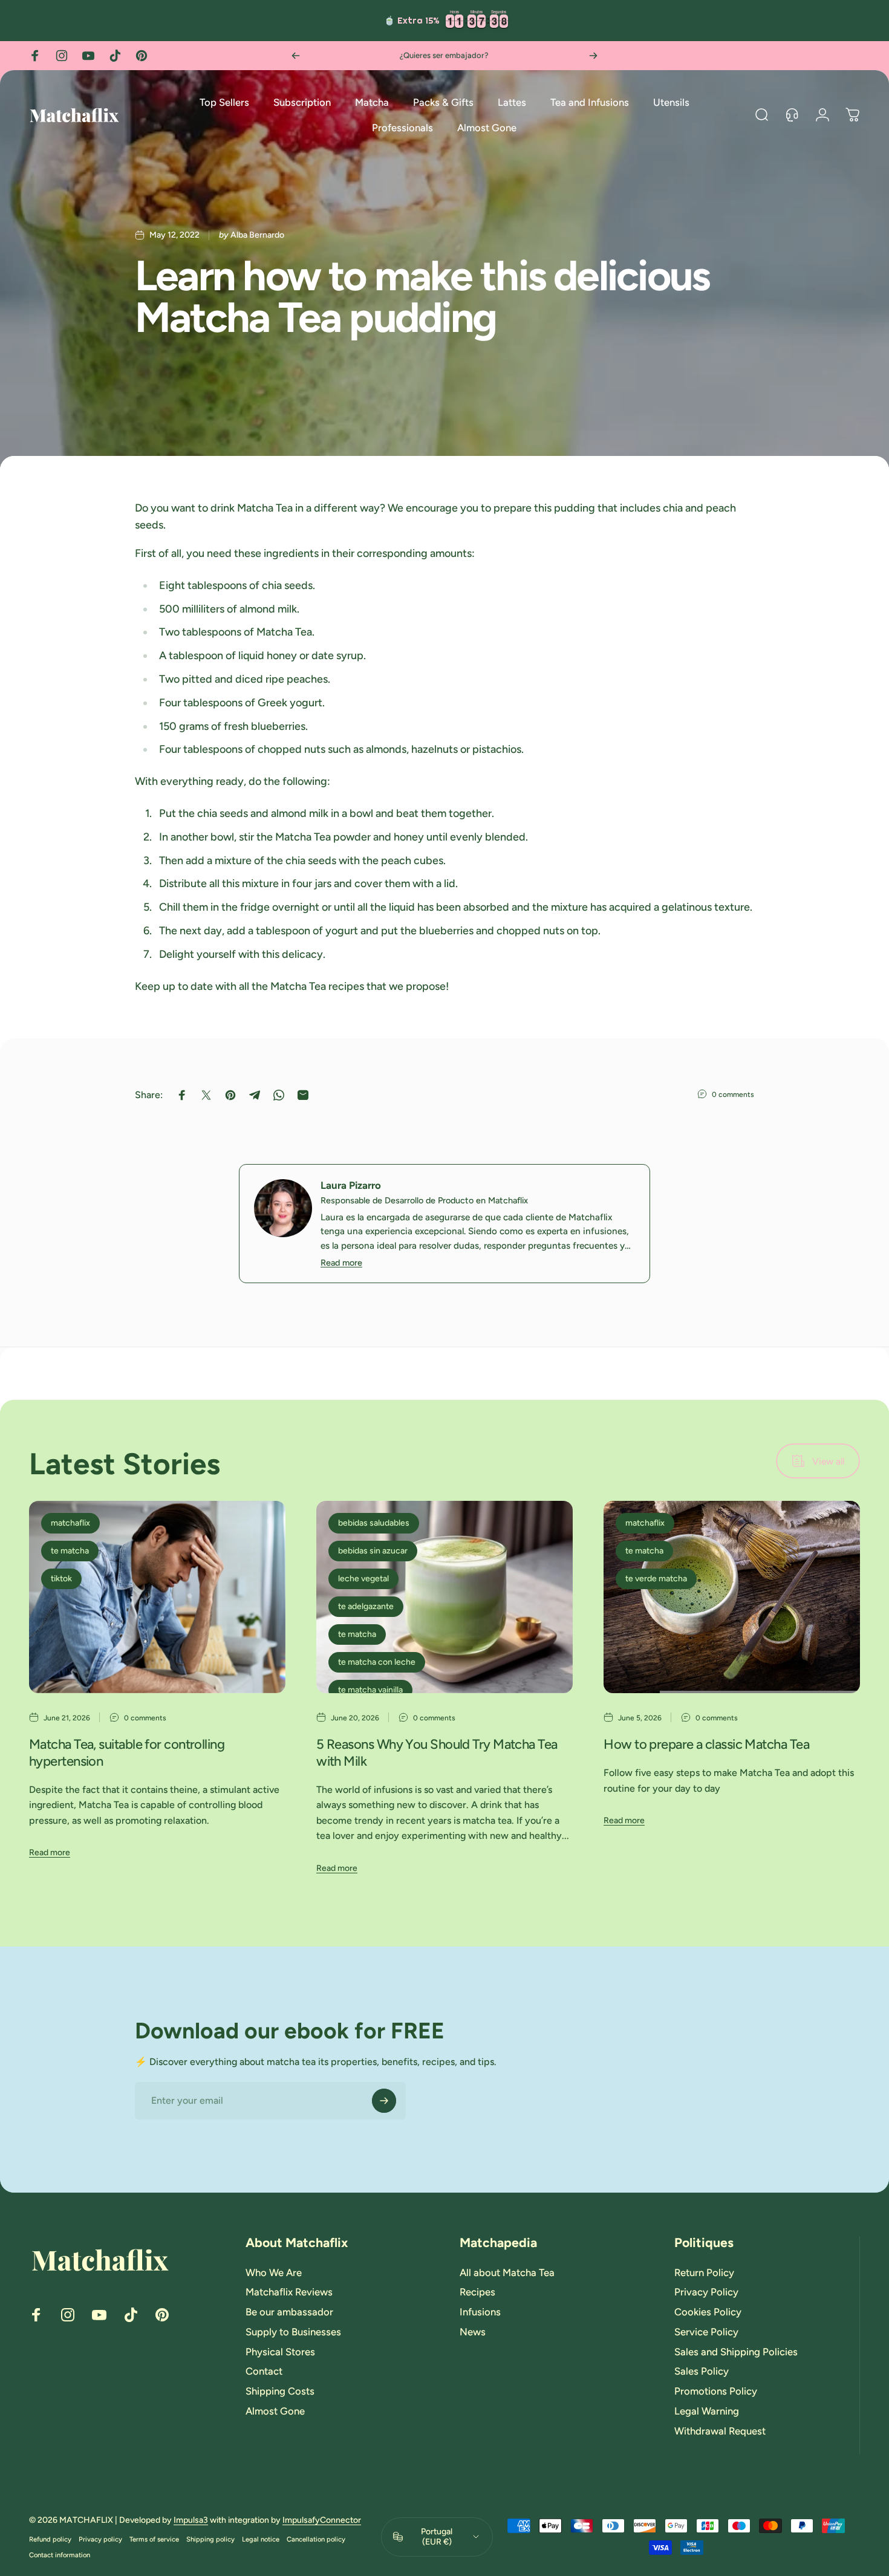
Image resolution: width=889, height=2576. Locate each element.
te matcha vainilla (370, 1690)
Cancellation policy (316, 2539)
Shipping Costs (280, 2391)
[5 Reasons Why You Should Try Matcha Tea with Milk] (444, 1597)
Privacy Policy (706, 2292)
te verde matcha (656, 1579)
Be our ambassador (289, 2312)
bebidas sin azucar (373, 1551)
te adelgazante (366, 1606)
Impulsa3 (191, 2520)
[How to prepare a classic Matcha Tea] (732, 1597)
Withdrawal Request (720, 2431)
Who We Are (274, 2272)
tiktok (61, 1579)
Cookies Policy (708, 2312)
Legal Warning (707, 2411)
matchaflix (70, 1523)
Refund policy (50, 2539)
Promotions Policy (716, 2391)
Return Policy (704, 2272)
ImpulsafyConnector (322, 2520)
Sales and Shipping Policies (736, 2352)
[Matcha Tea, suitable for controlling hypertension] (157, 1597)
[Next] (593, 56)
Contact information (60, 2555)
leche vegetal (363, 1579)
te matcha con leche (377, 1662)
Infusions (480, 2312)
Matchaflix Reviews (289, 2292)
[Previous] (296, 56)
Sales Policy (702, 2371)
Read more (341, 1263)
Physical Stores (280, 2352)
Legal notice (261, 2539)
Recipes (477, 2292)
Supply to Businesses (293, 2332)
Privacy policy (100, 2539)
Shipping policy (210, 2539)
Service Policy (706, 2332)
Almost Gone (275, 2411)
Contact (264, 2371)
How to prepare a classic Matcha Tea (706, 1744)
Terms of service (154, 2539)
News (473, 2332)
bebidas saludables (374, 1523)
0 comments (733, 1094)
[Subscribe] (384, 2101)
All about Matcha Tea (507, 2272)
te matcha (70, 1551)
